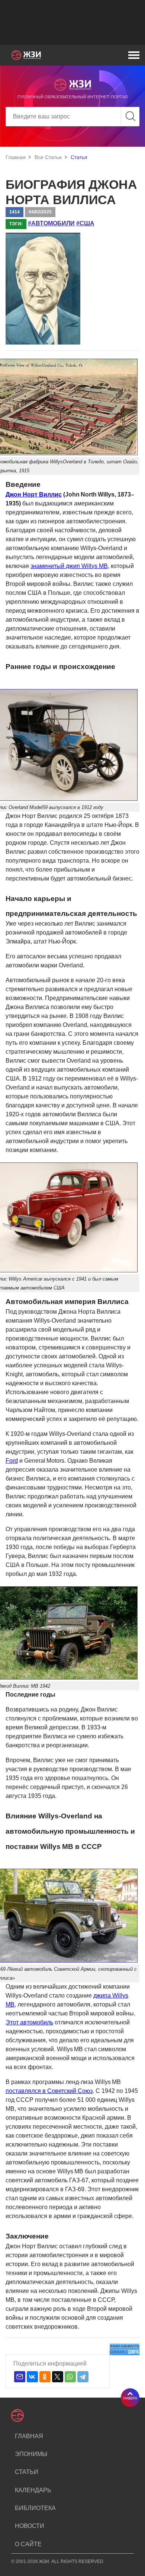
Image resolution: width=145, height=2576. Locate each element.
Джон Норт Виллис (34, 494)
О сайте (28, 2544)
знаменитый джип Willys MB (69, 566)
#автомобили (51, 223)
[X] (58, 2377)
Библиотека (35, 2508)
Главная (16, 157)
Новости (30, 2526)
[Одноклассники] (45, 2377)
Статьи (27, 2472)
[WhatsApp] (70, 2377)
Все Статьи (48, 157)
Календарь (33, 2490)
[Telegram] (83, 2377)
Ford (12, 1461)
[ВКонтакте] (32, 2377)
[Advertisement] (72, 22)
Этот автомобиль (29, 2022)
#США (85, 223)
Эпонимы (31, 2454)
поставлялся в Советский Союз (49, 2091)
